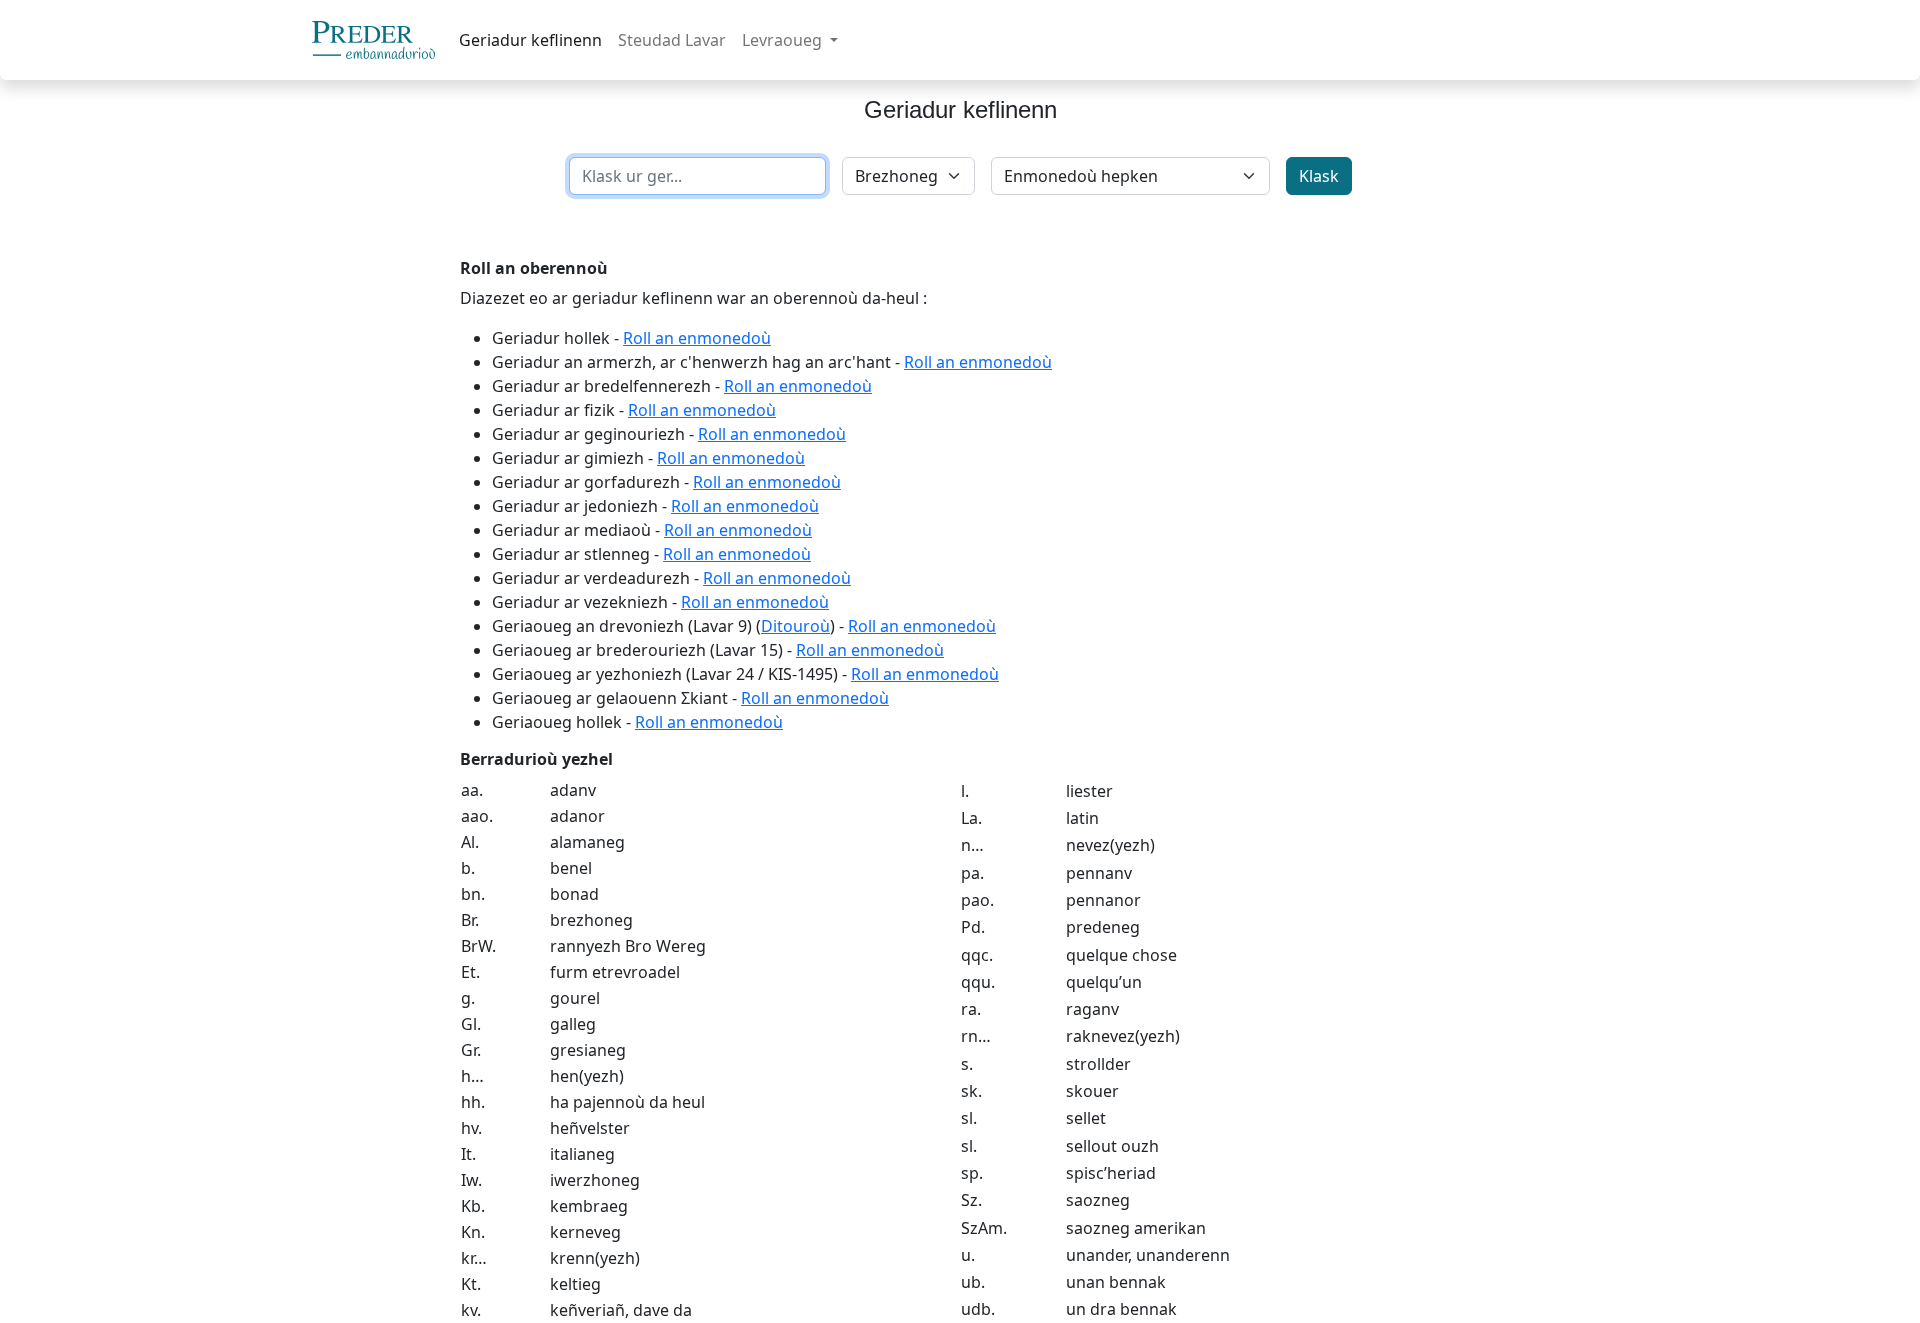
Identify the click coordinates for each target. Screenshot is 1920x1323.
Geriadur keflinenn (530, 40)
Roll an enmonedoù (697, 338)
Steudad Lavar (672, 40)
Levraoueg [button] (784, 40)
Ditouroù (795, 626)
